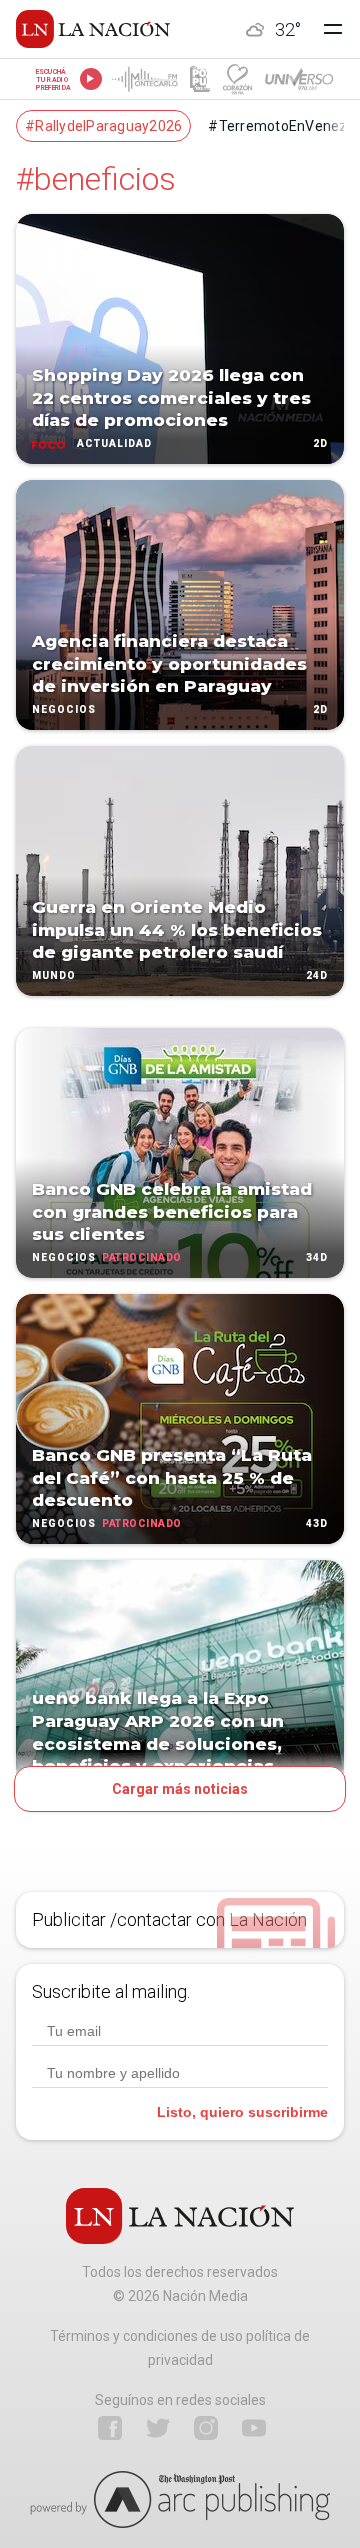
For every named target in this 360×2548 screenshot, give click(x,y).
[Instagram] (206, 2428)
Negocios (64, 709)
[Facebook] (110, 2428)
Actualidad (114, 443)
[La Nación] (93, 29)
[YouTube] (254, 2428)
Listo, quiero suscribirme (242, 2112)
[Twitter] (158, 2428)
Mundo (54, 975)
